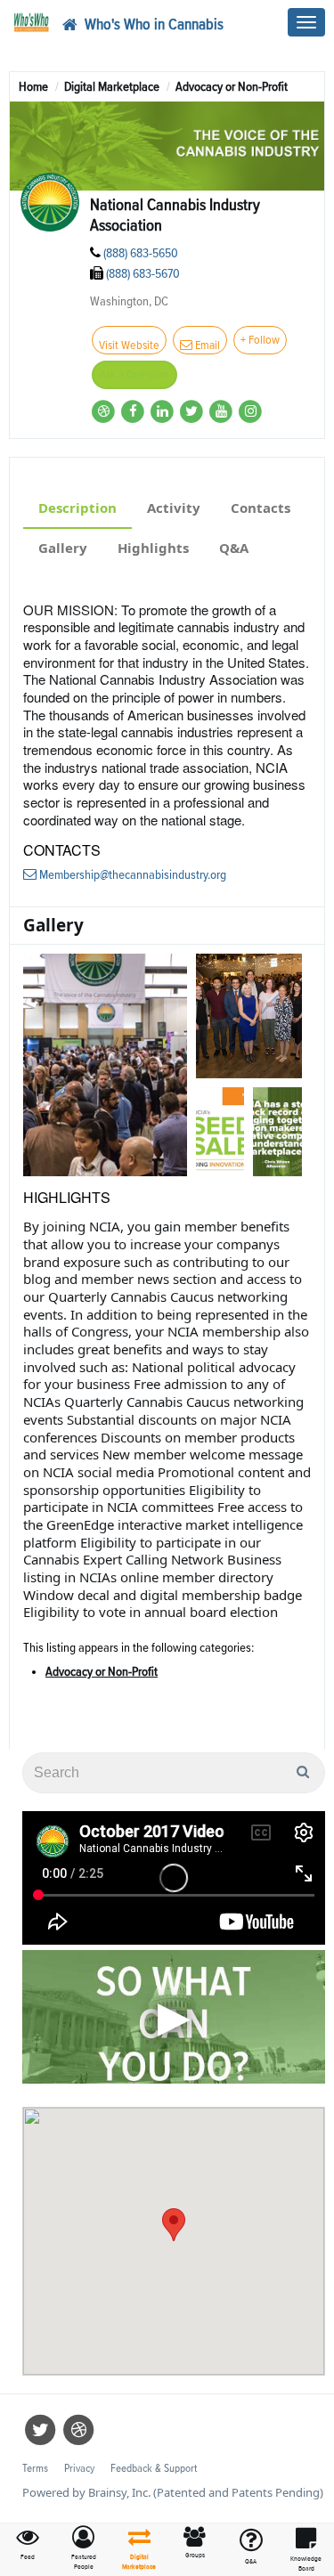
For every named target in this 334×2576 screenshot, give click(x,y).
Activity (174, 508)
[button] (84, 2549)
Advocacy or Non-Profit (102, 1672)
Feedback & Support (154, 2469)
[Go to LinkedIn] (163, 411)
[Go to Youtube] (222, 411)
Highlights (153, 548)
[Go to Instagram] (250, 411)
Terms (35, 2469)
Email (206, 345)
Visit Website (129, 345)
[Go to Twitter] (193, 411)
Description (77, 508)
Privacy (79, 2469)
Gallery (63, 548)
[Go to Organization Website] (105, 411)
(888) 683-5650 (141, 253)
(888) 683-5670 (143, 274)
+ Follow (260, 340)
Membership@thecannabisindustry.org (131, 875)
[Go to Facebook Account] (134, 411)
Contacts (261, 508)
